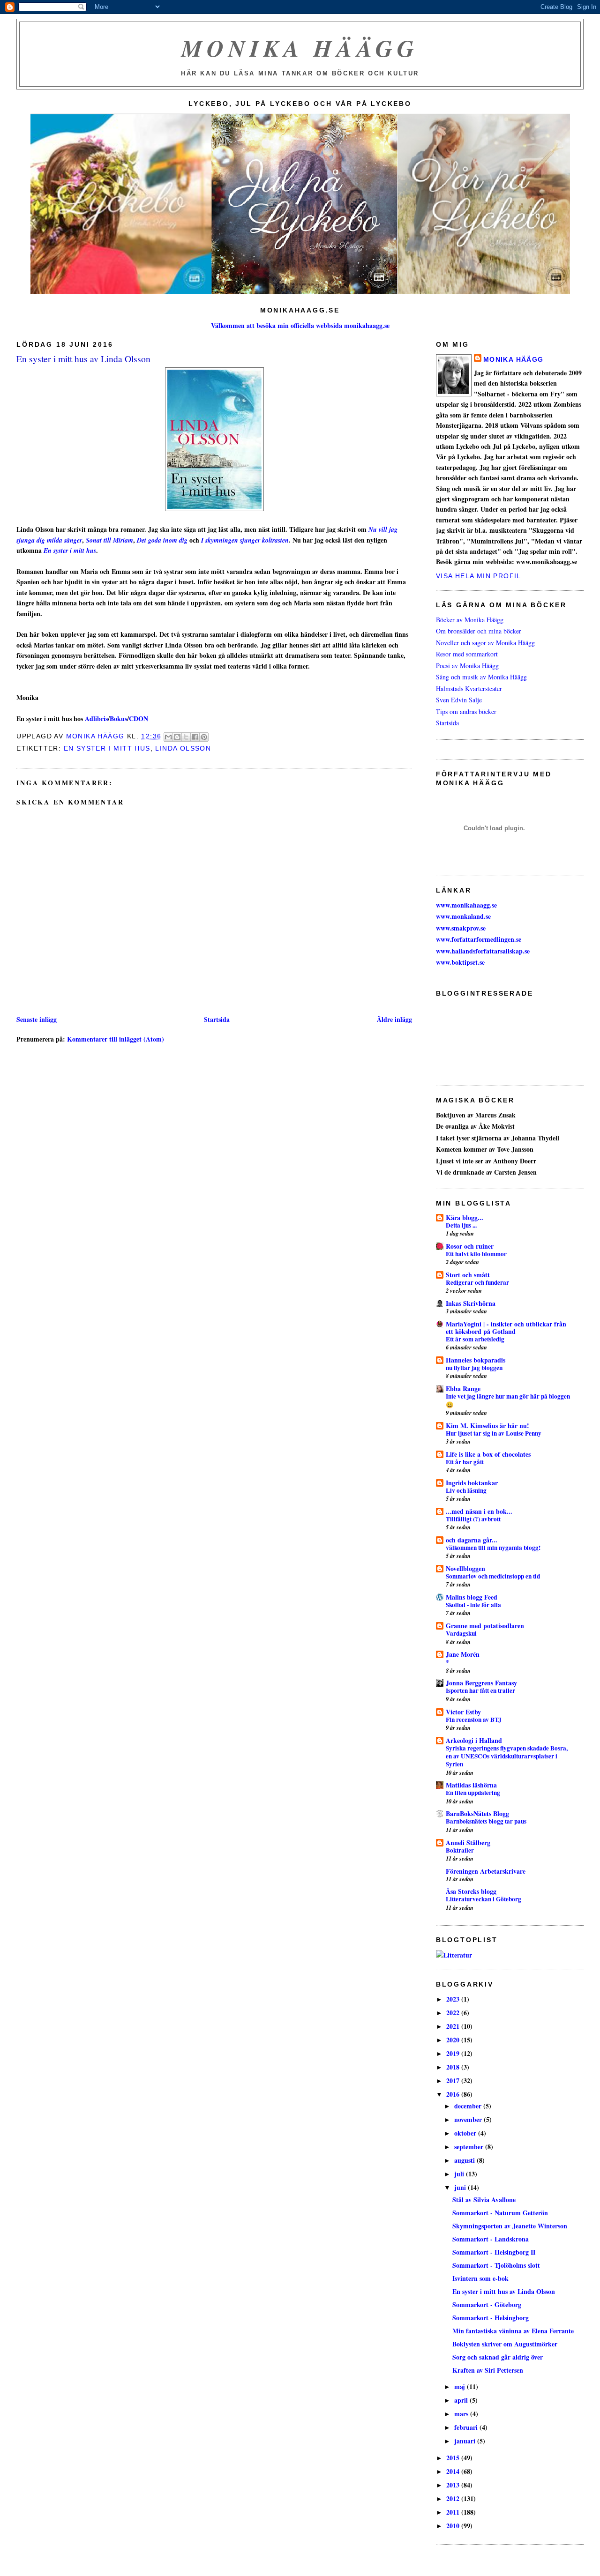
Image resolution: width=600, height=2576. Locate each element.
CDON (139, 718)
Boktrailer (460, 1850)
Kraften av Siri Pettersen (488, 2370)
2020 (454, 2040)
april (462, 2400)
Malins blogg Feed (472, 1597)
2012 (454, 2498)
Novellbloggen (465, 1568)
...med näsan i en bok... (479, 1511)
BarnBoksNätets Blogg (477, 1813)
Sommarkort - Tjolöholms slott (496, 2265)
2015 (454, 2458)
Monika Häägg (300, 48)
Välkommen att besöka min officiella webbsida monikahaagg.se (300, 325)
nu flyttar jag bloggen (474, 1368)
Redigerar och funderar (477, 1282)
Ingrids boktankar (472, 1483)
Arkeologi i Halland (474, 1740)
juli (460, 2174)
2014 (454, 2471)
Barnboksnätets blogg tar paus (486, 1821)
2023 (454, 1999)
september (470, 2147)
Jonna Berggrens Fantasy (481, 1683)
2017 (454, 2081)
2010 (454, 2526)
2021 (454, 2026)
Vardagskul (461, 1633)
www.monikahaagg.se (466, 905)
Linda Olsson (183, 748)
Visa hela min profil (479, 576)
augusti (465, 2160)
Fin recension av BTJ (474, 1720)
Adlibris (96, 718)
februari (467, 2427)
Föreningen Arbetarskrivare (486, 1871)
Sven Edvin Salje (459, 700)
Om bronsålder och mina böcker (479, 631)
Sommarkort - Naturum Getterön (500, 2213)
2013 (454, 2485)
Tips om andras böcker (466, 711)
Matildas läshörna (471, 1785)
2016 (454, 2094)
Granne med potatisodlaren (485, 1626)
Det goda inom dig (162, 540)
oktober (466, 2133)
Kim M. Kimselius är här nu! (487, 1426)
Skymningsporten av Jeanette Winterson (510, 2226)
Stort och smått (468, 1275)
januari (466, 2441)
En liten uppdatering (473, 1793)
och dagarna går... (472, 1540)
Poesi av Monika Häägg (467, 666)
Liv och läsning (466, 1490)
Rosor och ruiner (470, 1246)
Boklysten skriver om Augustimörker (505, 2344)
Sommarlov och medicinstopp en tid (493, 1576)
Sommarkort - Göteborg (487, 2304)
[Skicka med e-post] (168, 737)
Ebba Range (463, 1389)
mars (462, 2414)
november (469, 2119)
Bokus (118, 718)
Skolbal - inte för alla (473, 1605)
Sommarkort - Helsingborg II (494, 2252)
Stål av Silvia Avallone (484, 2200)
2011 (454, 2512)
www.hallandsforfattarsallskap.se (483, 951)
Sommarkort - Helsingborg (491, 2318)
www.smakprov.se (461, 928)
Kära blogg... (465, 1217)
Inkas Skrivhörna (471, 1303)
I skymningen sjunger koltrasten (245, 540)
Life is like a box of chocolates (488, 1454)
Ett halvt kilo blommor (476, 1254)
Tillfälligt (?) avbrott (473, 1519)
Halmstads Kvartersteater (469, 689)
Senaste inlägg (37, 1019)
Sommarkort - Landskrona (491, 2239)
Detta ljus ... (461, 1225)
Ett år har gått (465, 1462)
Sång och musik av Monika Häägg (481, 677)
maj (461, 2386)
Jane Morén (463, 1654)
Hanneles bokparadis (476, 1360)
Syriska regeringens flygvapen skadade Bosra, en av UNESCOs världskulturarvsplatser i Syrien (507, 1756)
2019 (454, 2053)
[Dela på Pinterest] (204, 737)
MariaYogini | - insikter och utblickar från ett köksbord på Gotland (506, 1328)
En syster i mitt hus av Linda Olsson (504, 2291)
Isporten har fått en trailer (480, 1690)
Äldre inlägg (394, 1019)
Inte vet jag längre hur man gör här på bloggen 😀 (508, 1400)
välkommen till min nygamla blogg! (493, 1548)
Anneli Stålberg (468, 1843)
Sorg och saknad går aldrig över (498, 2357)
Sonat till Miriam (109, 540)
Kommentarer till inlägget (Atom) (116, 1039)
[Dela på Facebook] (195, 737)
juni (461, 2187)
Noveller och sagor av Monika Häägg (485, 643)
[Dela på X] (186, 737)
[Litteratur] (454, 1955)
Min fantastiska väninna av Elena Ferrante (513, 2331)
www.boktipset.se (460, 962)
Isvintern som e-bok (480, 2278)
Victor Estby (463, 1712)
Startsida (217, 1019)
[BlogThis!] (177, 737)
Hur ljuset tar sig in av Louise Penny (494, 1433)
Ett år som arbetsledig (475, 1339)
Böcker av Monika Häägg (470, 620)
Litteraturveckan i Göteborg (484, 1899)
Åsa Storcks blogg (471, 1891)
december (469, 2106)
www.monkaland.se (463, 916)
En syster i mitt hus (70, 551)
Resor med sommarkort (467, 654)
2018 (454, 2067)
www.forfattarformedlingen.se (479, 939)
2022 (454, 2013)
